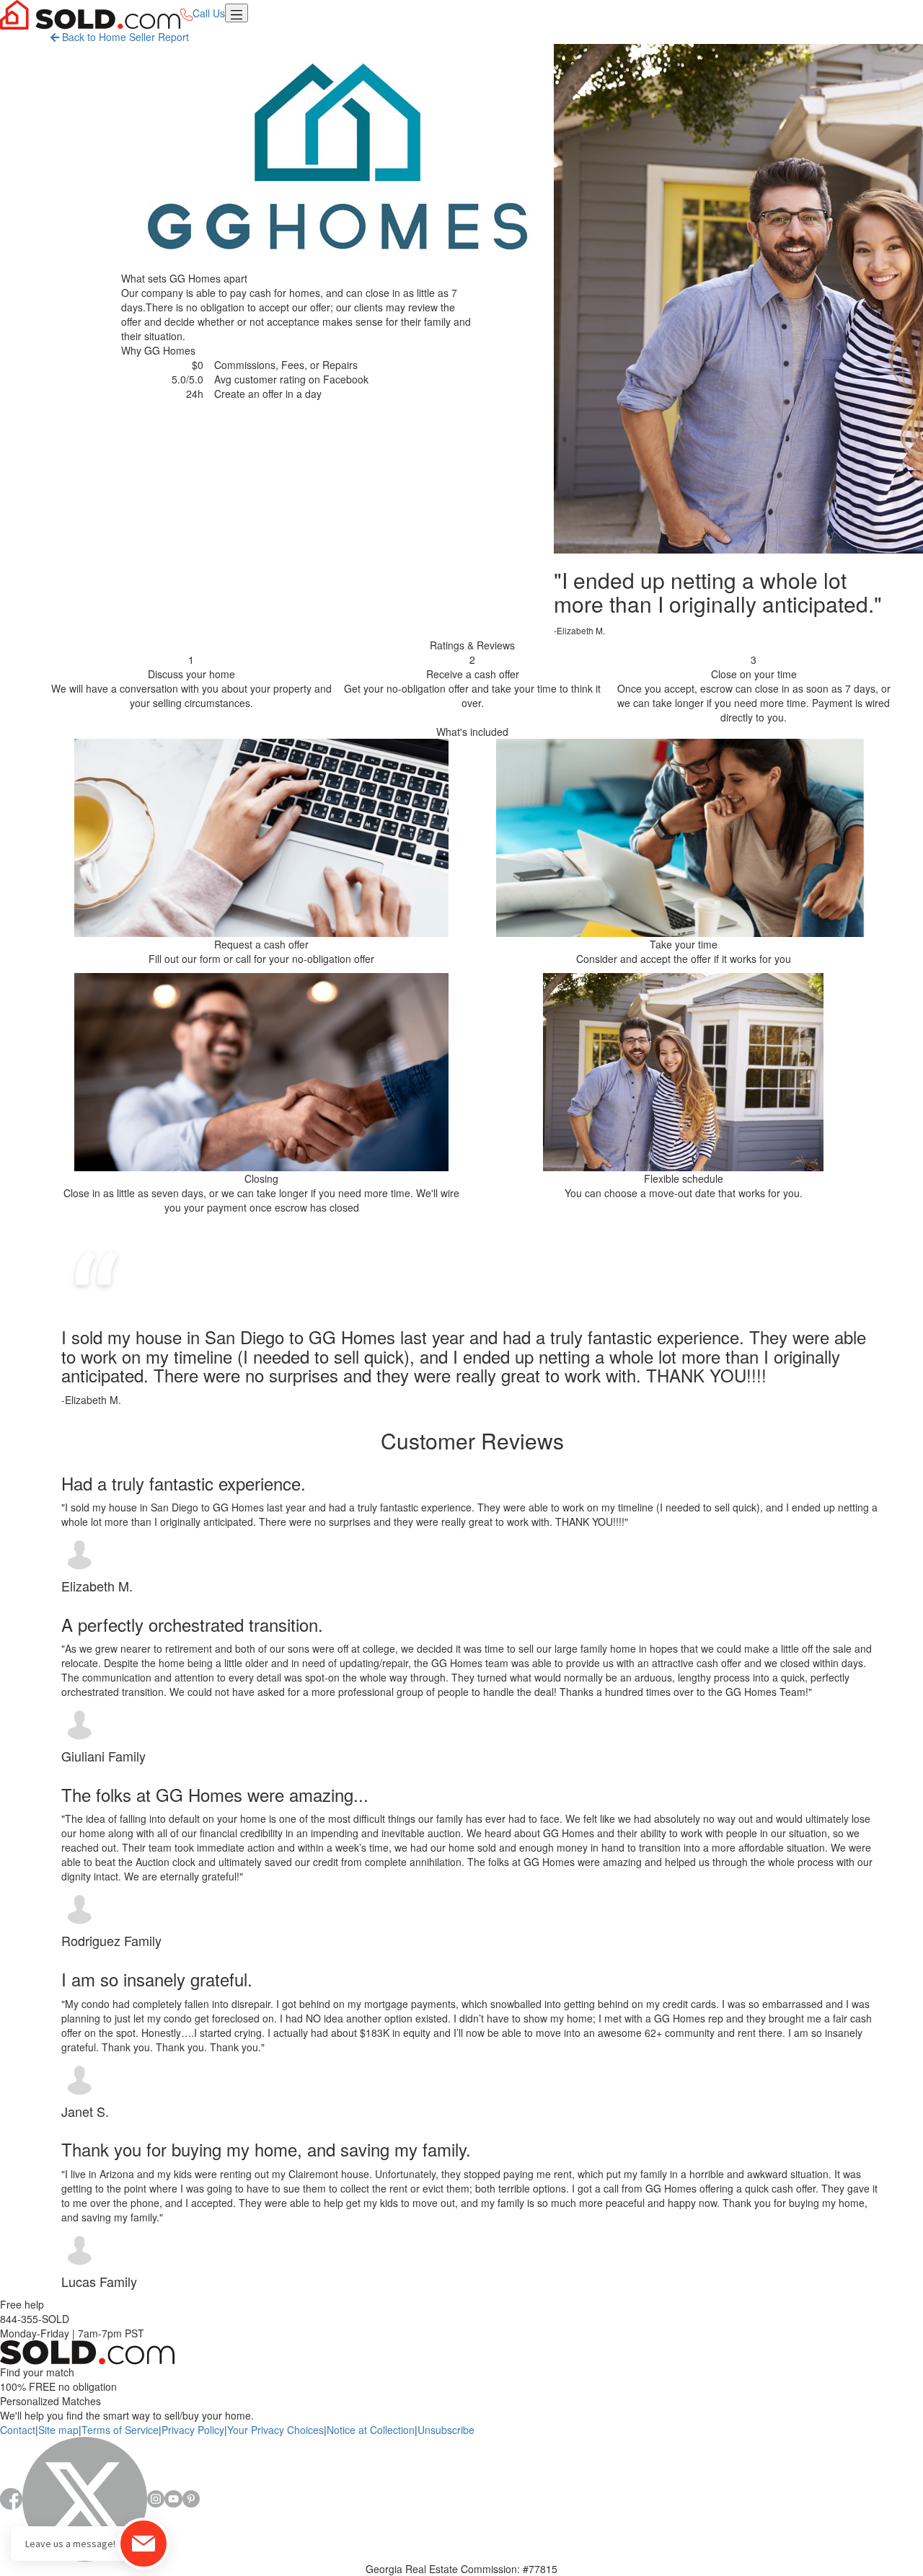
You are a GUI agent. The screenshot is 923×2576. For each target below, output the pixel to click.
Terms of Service (120, 2430)
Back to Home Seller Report (124, 37)
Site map (58, 2430)
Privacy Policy (193, 2430)
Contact (18, 2430)
